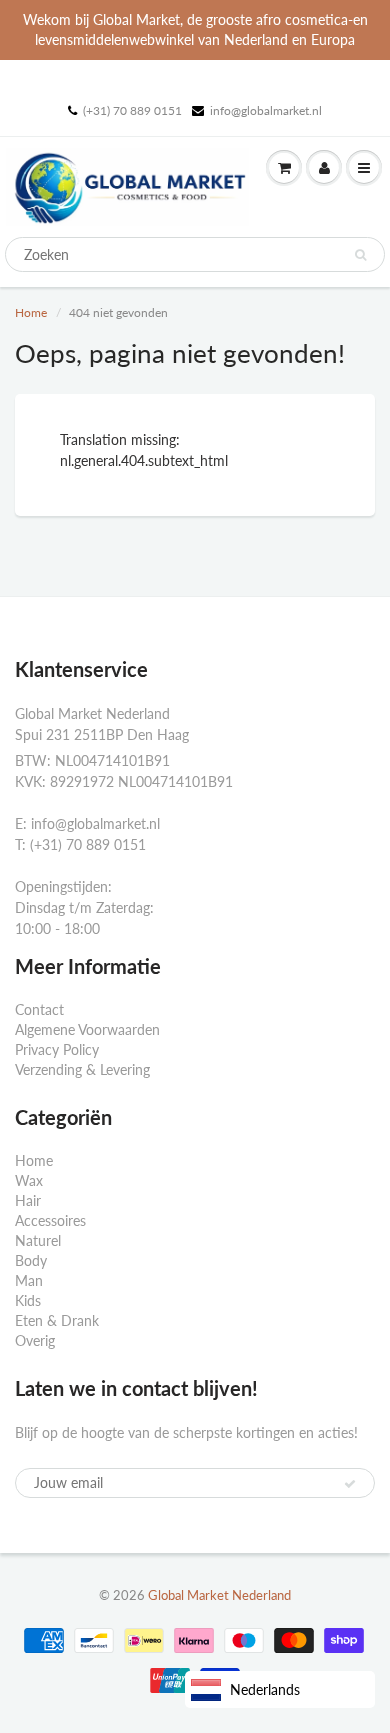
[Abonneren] (350, 1484)
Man (29, 1280)
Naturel (38, 1240)
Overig (35, 1340)
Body (31, 1260)
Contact (39, 1009)
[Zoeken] (360, 255)
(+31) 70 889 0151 (132, 110)
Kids (28, 1300)
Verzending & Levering (82, 1069)
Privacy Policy (57, 1049)
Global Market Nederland (219, 1595)
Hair (28, 1200)
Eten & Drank (57, 1320)
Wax (29, 1180)
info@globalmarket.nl (266, 110)
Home (31, 312)
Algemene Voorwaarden (87, 1029)
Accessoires (50, 1220)
